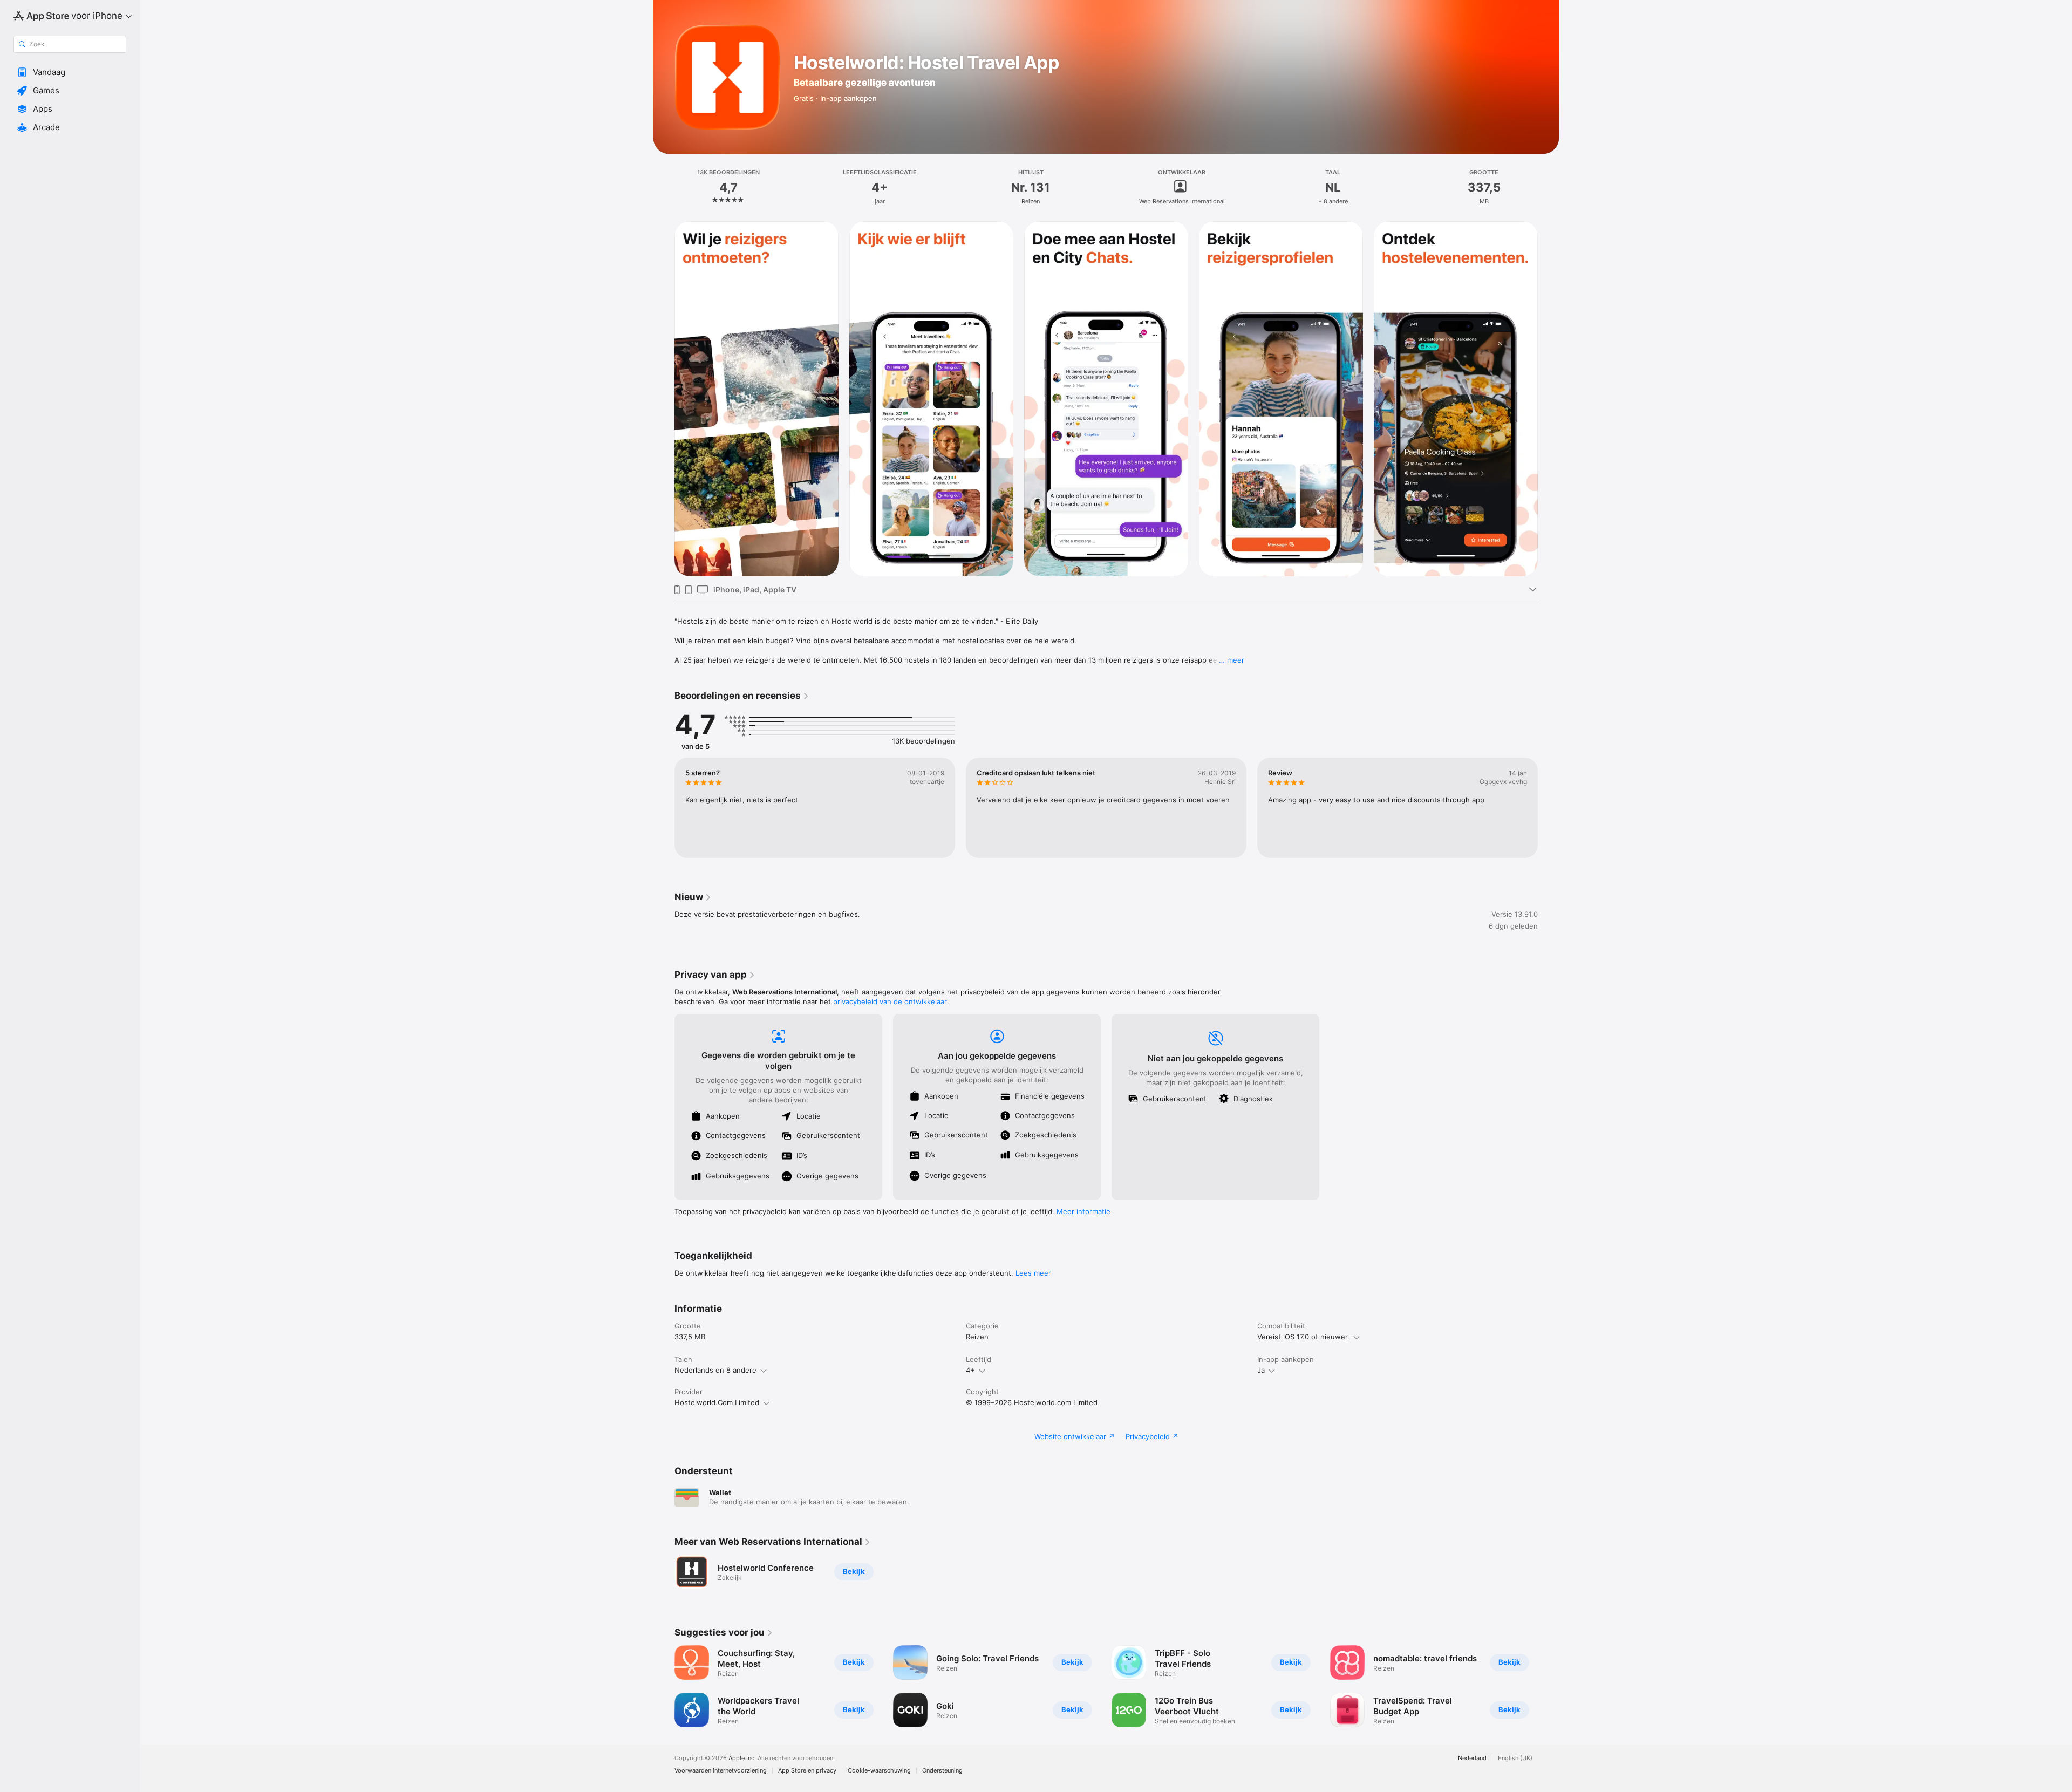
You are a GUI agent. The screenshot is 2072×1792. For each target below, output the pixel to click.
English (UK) (1515, 1758)
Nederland (1472, 1758)
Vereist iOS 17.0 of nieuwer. (1303, 1337)
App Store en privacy (807, 1771)
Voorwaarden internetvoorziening (721, 1771)
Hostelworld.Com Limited (717, 1402)
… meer (1232, 660)
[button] (70, 72)
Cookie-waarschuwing (879, 1771)
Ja (1261, 1370)
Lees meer (1033, 1273)
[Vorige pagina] (664, 399)
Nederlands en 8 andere (715, 1370)
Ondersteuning (942, 1771)
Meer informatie (1083, 1211)
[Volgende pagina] (1549, 399)
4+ (970, 1370)
